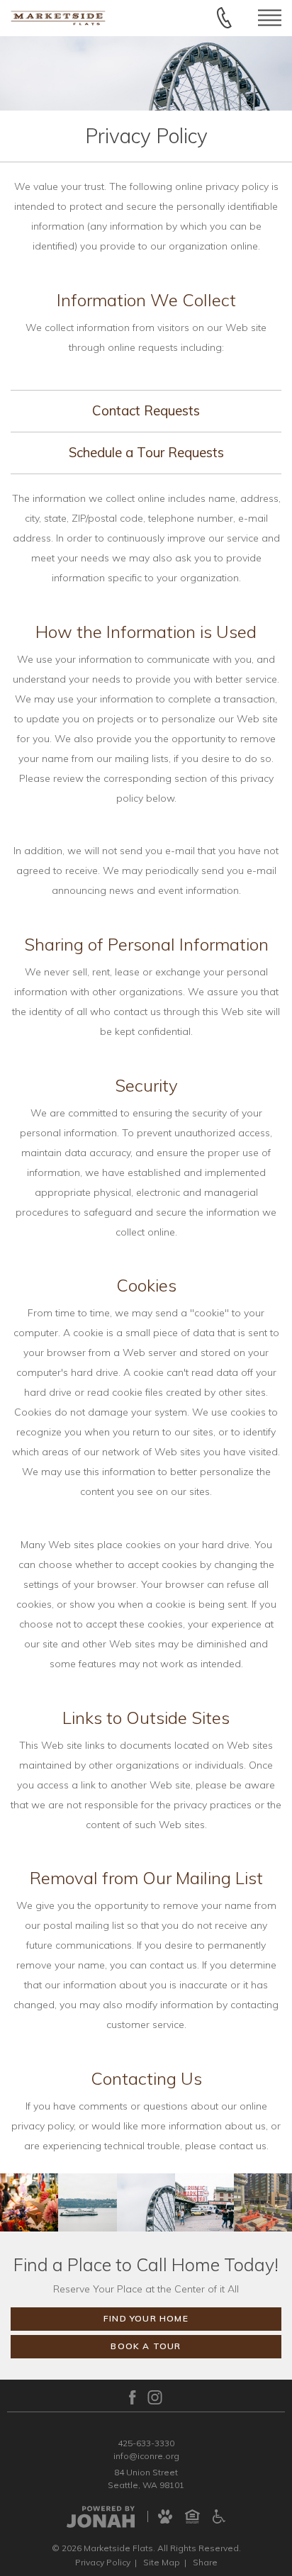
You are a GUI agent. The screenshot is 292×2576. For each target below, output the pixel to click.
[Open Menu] (270, 18)
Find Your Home (146, 2318)
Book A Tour (146, 2346)
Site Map (162, 2562)
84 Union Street (146, 2472)
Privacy (103, 2562)
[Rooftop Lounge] (263, 2202)
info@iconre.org (146, 2456)
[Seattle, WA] (29, 2202)
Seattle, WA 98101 (146, 2485)
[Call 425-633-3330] (224, 18)
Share (205, 2562)
